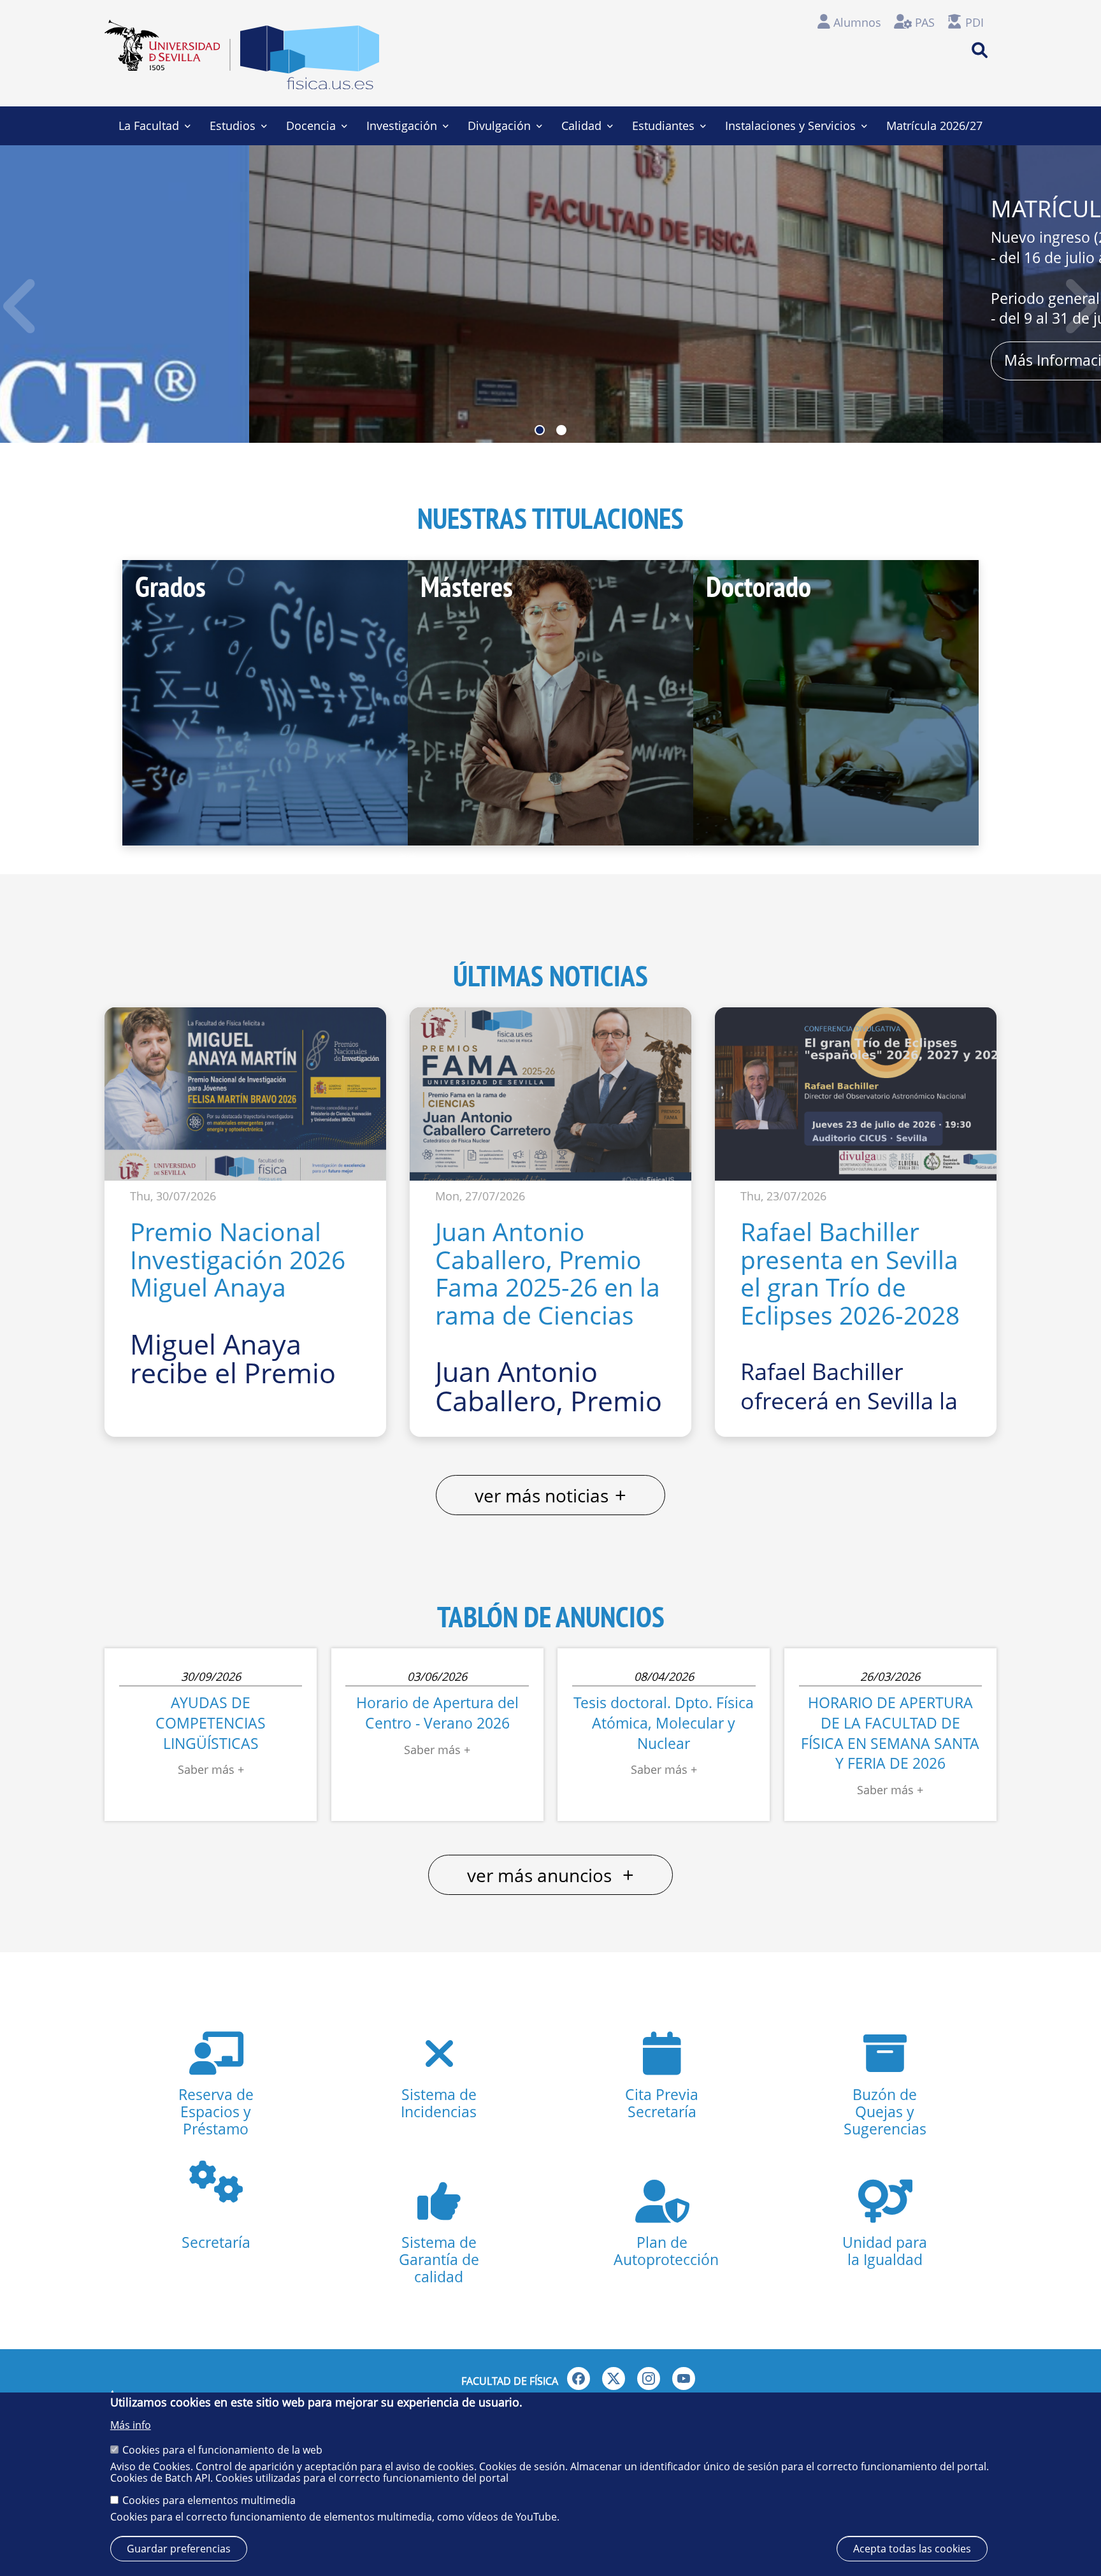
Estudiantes (663, 126)
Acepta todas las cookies (912, 2549)
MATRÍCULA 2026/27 (851, 208)
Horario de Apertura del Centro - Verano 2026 (437, 1713)
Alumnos (857, 22)
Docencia (311, 126)
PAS (925, 22)
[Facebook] (579, 2378)
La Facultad (149, 126)
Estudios (233, 126)
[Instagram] (649, 2378)
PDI (975, 22)
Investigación (402, 126)
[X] (614, 2378)
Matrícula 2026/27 (934, 126)
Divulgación (499, 126)
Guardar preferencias (179, 2549)
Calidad (581, 126)
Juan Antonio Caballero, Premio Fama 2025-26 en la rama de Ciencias (548, 1273)
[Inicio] (310, 61)
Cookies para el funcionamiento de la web (222, 2449)
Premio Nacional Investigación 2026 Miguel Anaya (238, 1259)
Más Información (813, 360)
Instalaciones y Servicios (790, 126)
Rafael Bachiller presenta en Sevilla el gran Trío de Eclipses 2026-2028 (850, 1273)
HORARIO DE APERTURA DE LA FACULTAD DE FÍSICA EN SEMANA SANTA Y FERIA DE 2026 (890, 1733)
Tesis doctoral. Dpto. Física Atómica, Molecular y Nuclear (664, 1723)
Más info (131, 2425)
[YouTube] (684, 2378)
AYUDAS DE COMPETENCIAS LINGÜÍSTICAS (211, 1723)
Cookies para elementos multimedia (209, 2500)
